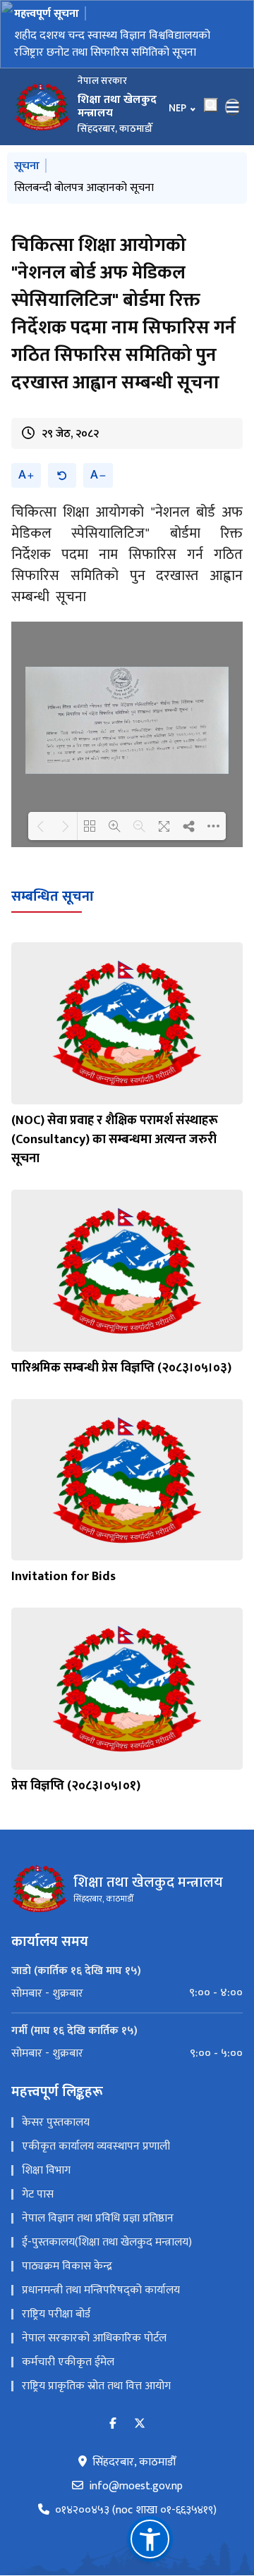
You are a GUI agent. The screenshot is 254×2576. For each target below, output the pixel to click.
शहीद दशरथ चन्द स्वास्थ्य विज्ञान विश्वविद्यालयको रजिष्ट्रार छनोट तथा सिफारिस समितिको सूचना (112, 44)
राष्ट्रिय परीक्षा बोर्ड (56, 2314)
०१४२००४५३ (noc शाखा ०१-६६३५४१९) (136, 2510)
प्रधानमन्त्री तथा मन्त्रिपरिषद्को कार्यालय (101, 2290)
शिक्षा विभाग (46, 2170)
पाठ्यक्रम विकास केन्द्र (67, 2266)
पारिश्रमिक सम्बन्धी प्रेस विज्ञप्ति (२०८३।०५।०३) (121, 1368)
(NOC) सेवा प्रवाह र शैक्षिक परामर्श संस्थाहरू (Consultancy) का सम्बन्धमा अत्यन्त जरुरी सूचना (115, 1140)
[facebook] (113, 2424)
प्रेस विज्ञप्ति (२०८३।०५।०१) (76, 1786)
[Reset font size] (62, 475)
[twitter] (140, 2424)
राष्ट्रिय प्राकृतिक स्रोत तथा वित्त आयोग (96, 2386)
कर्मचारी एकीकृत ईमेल (68, 2362)
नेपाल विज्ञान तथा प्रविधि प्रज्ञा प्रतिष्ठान (98, 2218)
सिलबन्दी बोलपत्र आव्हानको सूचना (84, 188)
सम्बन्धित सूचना (53, 896)
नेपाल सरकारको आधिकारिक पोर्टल (94, 2338)
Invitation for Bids (64, 1577)
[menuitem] (127, 1993)
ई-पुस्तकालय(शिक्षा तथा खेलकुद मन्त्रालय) (107, 2242)
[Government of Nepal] (42, 107)
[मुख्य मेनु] (233, 107)
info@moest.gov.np (136, 2486)
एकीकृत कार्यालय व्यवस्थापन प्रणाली (96, 2146)
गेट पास (38, 2194)
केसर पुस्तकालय (56, 2122)
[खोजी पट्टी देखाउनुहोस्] (211, 105)
